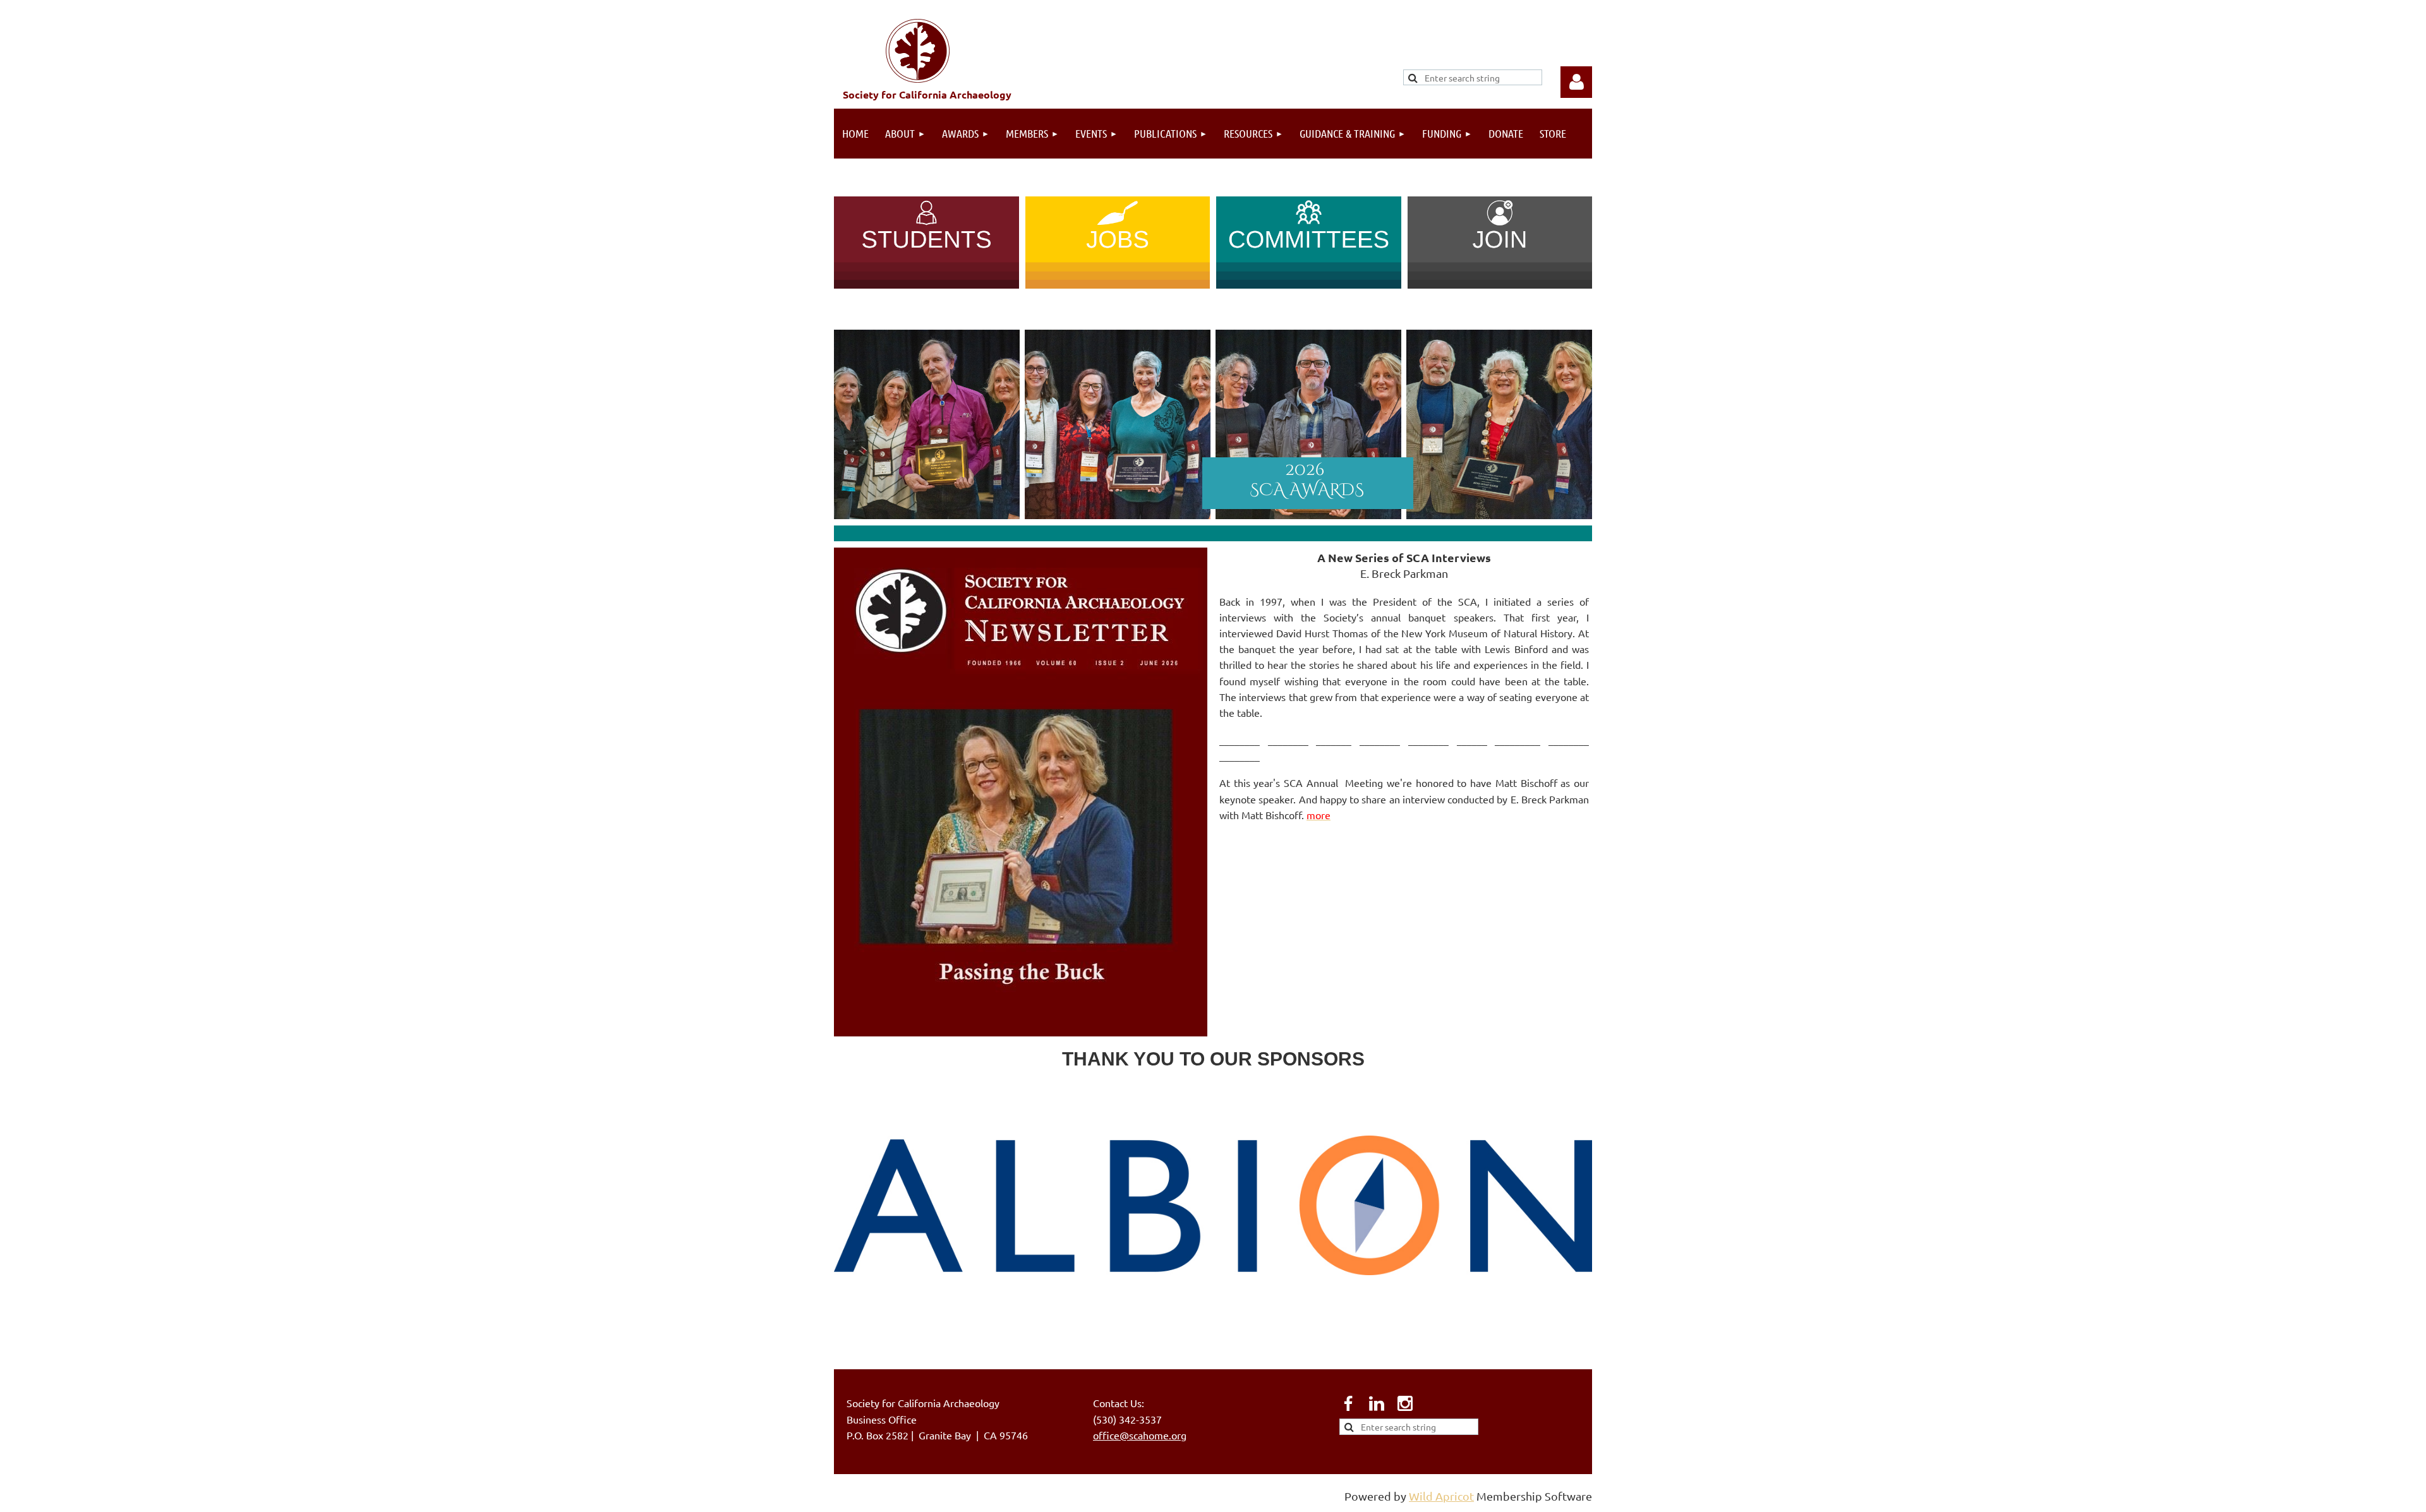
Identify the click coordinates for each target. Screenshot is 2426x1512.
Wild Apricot (1441, 1496)
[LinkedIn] (1377, 1403)
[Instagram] (1405, 1403)
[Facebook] (1348, 1403)
